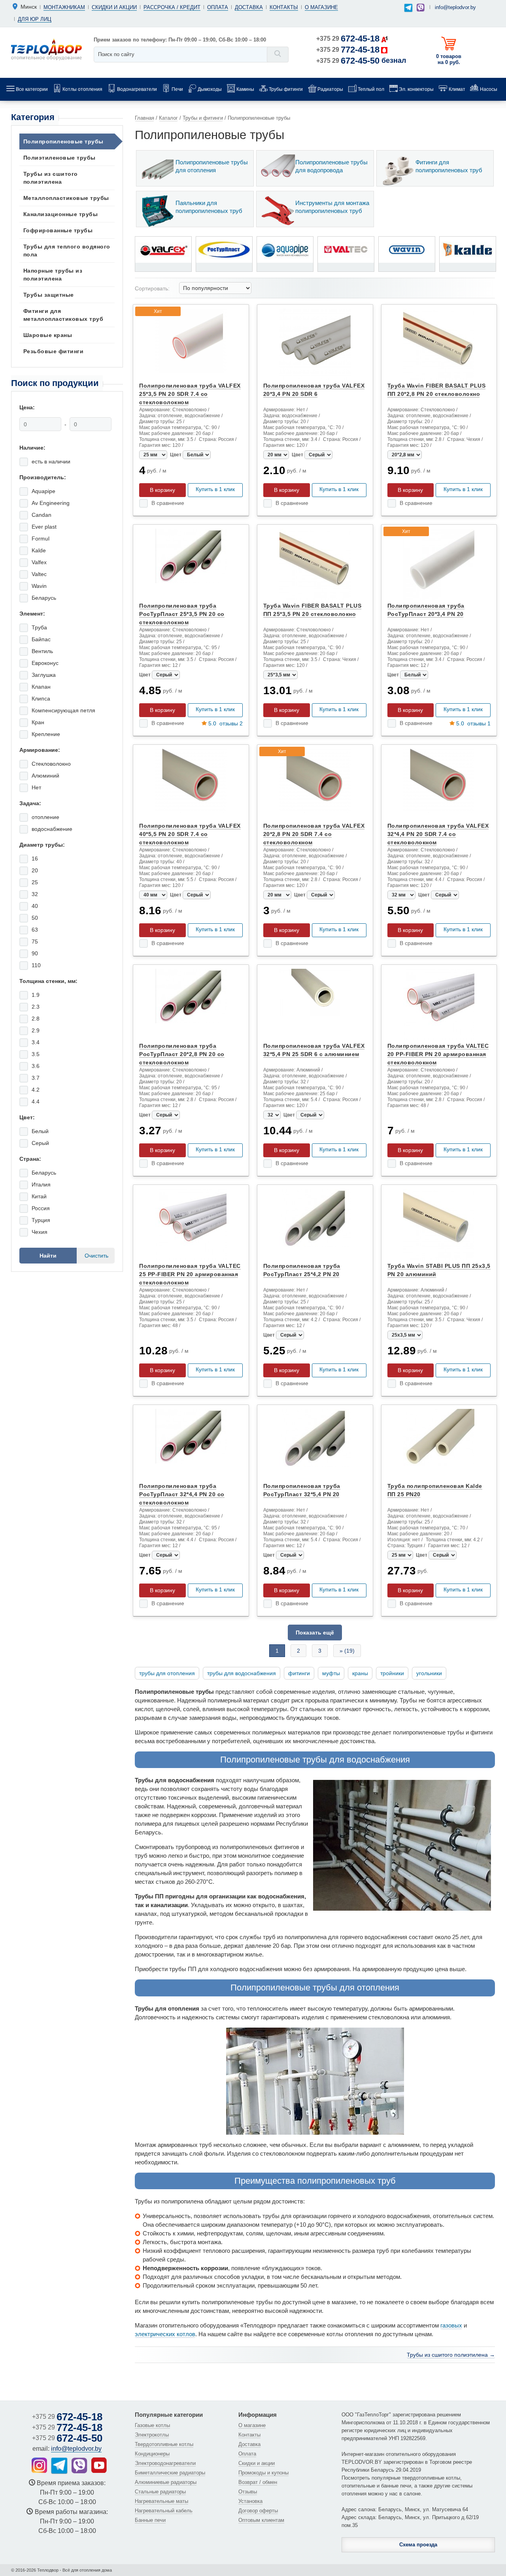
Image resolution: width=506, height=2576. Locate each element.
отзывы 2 (226, 723)
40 (35, 906)
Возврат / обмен (258, 2482)
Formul (41, 539)
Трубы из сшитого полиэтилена (51, 178)
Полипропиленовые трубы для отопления (212, 166)
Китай (39, 1196)
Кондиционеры (152, 2454)
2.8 (36, 1019)
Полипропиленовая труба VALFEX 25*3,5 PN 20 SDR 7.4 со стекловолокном (190, 394)
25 (35, 882)
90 (35, 953)
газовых (451, 2325)
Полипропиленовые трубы (63, 141)
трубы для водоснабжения (242, 1673)
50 (35, 918)
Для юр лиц (35, 19)
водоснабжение (52, 829)
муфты (331, 1673)
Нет (36, 787)
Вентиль (42, 651)
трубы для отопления (167, 1673)
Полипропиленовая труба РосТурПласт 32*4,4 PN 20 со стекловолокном (182, 1494)
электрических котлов (165, 2334)
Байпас (41, 639)
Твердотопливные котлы (164, 2444)
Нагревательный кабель (164, 2511)
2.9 (36, 1030)
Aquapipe (43, 491)
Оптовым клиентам (261, 2520)
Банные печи (150, 2520)
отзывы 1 (473, 723)
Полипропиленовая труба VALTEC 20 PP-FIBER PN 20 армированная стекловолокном (438, 1054)
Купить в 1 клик (215, 489)
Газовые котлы (152, 2425)
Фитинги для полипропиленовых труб (449, 166)
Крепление (46, 734)
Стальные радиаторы (160, 2492)
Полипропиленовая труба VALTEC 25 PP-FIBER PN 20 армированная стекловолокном (190, 1274)
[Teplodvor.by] (46, 49)
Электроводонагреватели (165, 2463)
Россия (41, 1208)
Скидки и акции (114, 7)
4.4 (36, 1102)
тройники (392, 1673)
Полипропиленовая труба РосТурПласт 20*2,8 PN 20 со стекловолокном (182, 1054)
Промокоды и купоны (263, 2473)
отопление (45, 817)
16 (35, 859)
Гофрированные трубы (58, 230)
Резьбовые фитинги (54, 351)
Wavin (39, 586)
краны (360, 1673)
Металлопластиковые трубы (66, 198)
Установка (250, 2501)
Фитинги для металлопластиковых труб (63, 315)
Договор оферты (258, 2511)
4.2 (36, 1090)
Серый (40, 1143)
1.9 (36, 995)
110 (36, 965)
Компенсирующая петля (63, 710)
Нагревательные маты (161, 2501)
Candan (42, 515)
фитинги (299, 1673)
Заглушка (44, 675)
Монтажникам (64, 7)
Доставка (249, 7)
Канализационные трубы (61, 214)
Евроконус (45, 663)
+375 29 (348, 39)
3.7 (36, 1078)
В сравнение (168, 503)
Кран (38, 722)
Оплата (218, 7)
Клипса (41, 699)
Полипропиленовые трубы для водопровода (331, 166)
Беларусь (44, 598)
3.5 (36, 1054)
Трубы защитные (49, 295)
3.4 (36, 1042)
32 (35, 894)
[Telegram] (408, 8)
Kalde (39, 550)
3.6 (36, 1066)
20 (35, 870)
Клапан (41, 687)
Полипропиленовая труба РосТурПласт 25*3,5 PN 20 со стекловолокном (182, 614)
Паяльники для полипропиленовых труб (209, 207)
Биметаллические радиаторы (170, 2473)
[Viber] (421, 8)
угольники (429, 1673)
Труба (39, 627)
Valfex (39, 562)
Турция (41, 1220)
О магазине (321, 7)
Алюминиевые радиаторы (166, 2482)
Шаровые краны (48, 335)
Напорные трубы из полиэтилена (53, 275)
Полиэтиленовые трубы (59, 158)
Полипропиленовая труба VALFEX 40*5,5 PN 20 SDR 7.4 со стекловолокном (190, 834)
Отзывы (248, 2492)
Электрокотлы (152, 2435)
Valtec (39, 574)
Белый (40, 1131)
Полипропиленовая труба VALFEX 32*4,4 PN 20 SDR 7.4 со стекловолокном (438, 834)
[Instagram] (39, 2465)
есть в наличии (51, 461)
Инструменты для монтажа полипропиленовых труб (332, 207)
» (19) (347, 1651)
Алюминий (45, 776)
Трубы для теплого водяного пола (67, 250)
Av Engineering (51, 503)
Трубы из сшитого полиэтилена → (451, 2355)
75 (35, 942)
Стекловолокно (51, 764)
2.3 (36, 1007)
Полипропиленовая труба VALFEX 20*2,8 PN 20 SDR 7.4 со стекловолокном (314, 834)
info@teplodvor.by (455, 7)
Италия (41, 1184)
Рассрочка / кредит (172, 7)
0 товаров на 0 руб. (449, 59)
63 (35, 930)
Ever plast (44, 527)
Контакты (284, 7)
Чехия (40, 1232)
